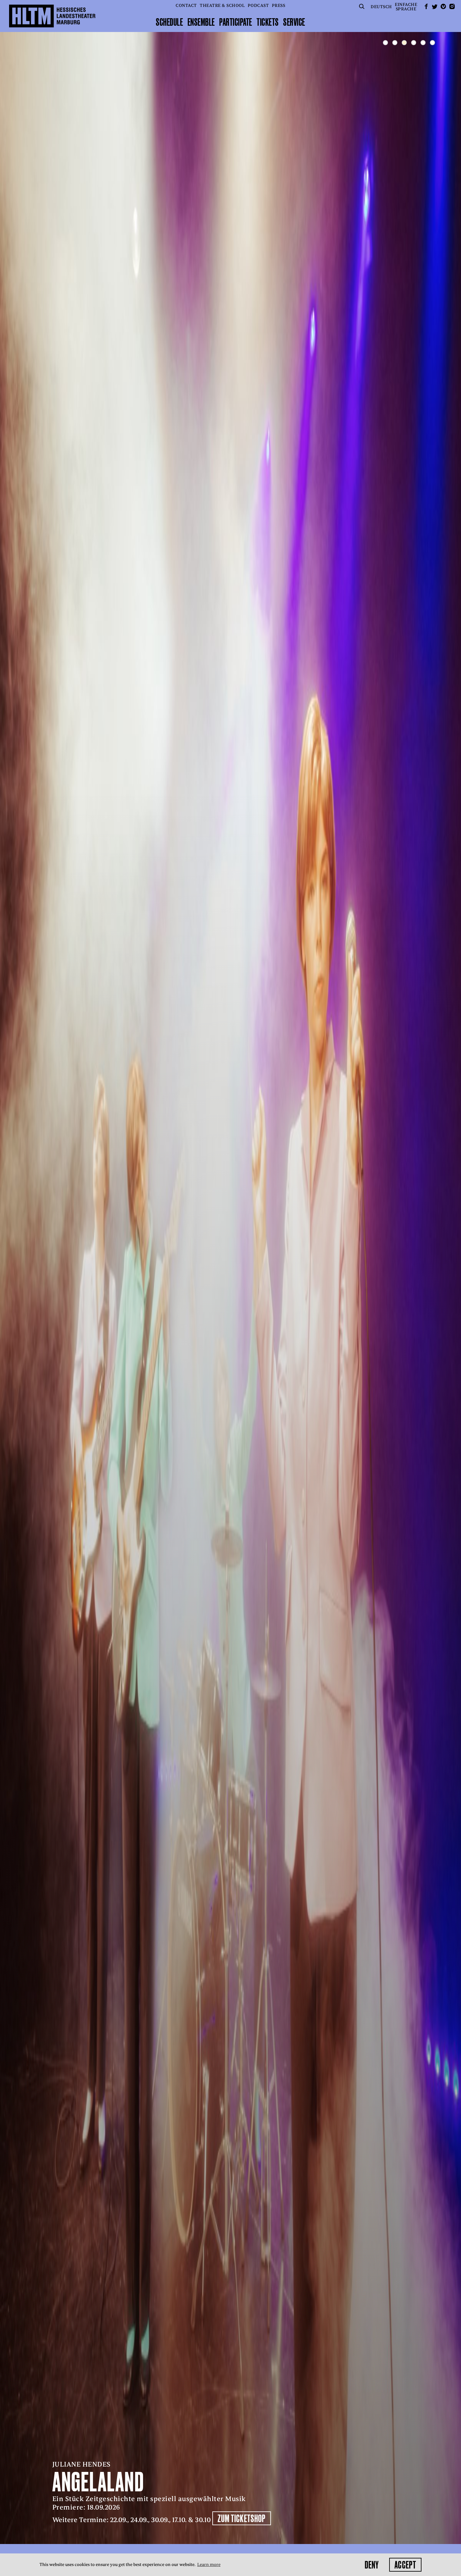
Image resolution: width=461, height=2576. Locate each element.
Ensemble (201, 22)
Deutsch (381, 7)
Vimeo (443, 6)
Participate (236, 22)
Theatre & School (222, 5)
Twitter (435, 6)
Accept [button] (405, 2565)
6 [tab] (432, 43)
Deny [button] (372, 2565)
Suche (362, 6)
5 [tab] (423, 43)
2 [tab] (395, 43)
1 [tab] (385, 43)
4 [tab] (414, 43)
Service (294, 22)
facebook (426, 6)
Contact (186, 5)
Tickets (268, 22)
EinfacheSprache (406, 7)
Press (279, 5)
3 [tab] (404, 43)
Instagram (452, 6)
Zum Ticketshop (201, 2518)
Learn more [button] (209, 2565)
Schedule (169, 22)
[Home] (52, 16)
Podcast (258, 5)
